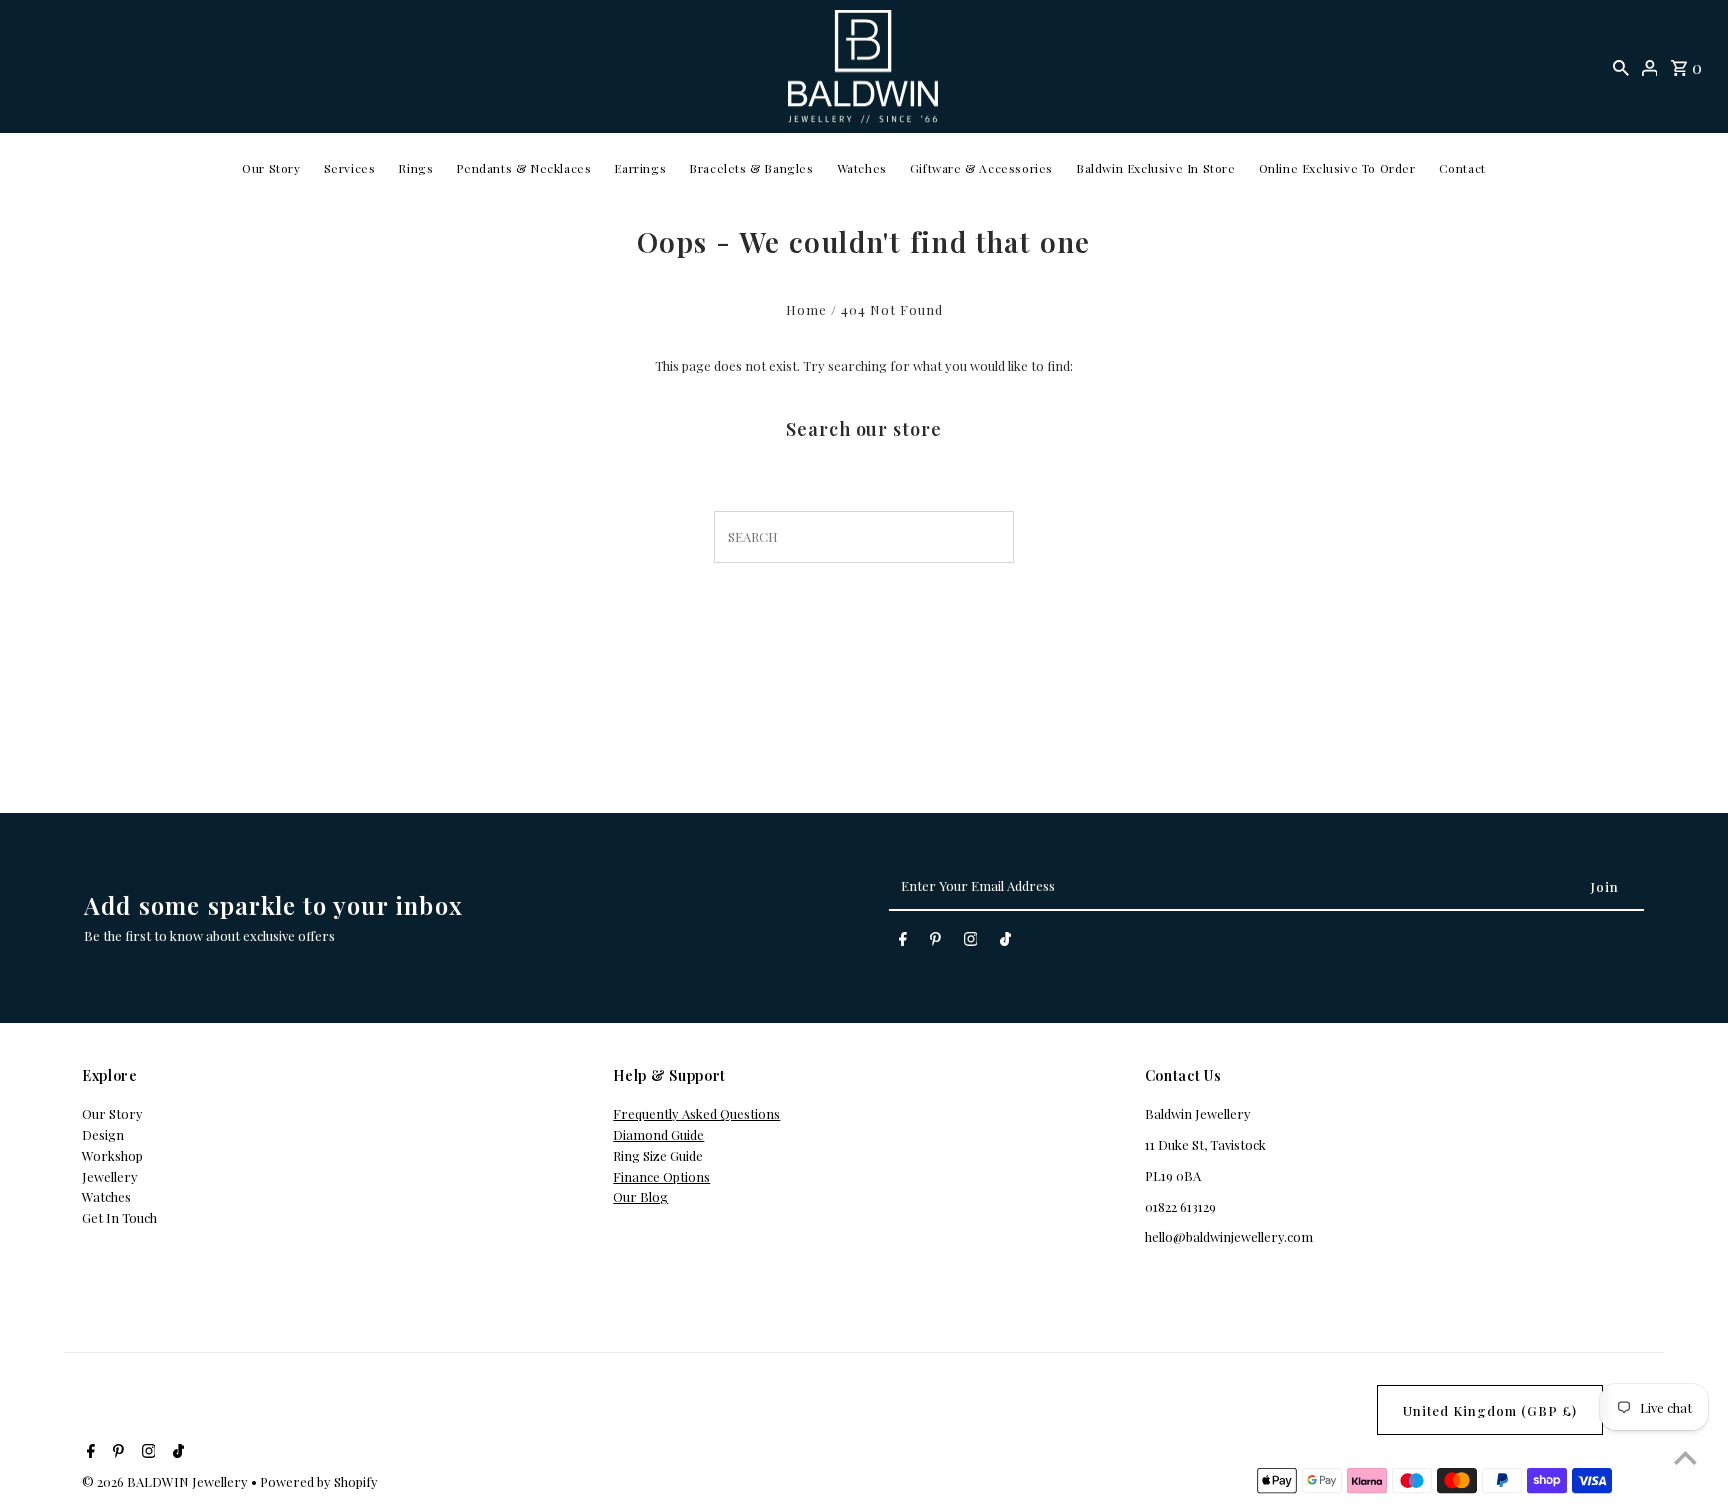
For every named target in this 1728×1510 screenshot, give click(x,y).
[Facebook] (903, 942)
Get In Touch (119, 1217)
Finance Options (661, 1176)
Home (806, 309)
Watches (862, 168)
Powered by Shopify (319, 1481)
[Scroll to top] (1685, 1457)
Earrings (640, 168)
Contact (1462, 168)
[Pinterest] (935, 942)
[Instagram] (971, 942)
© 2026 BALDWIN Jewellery (166, 1481)
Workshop (112, 1155)
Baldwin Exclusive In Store (1156, 168)
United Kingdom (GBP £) (1490, 1410)
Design (103, 1134)
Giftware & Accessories (981, 168)
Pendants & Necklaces (523, 168)
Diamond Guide (658, 1134)
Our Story (271, 168)
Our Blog (640, 1196)
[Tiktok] (1005, 942)
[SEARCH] (1621, 67)
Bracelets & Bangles (751, 168)
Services (350, 168)
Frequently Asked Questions (696, 1113)
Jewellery (110, 1176)
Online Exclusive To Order (1337, 168)
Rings (415, 168)
